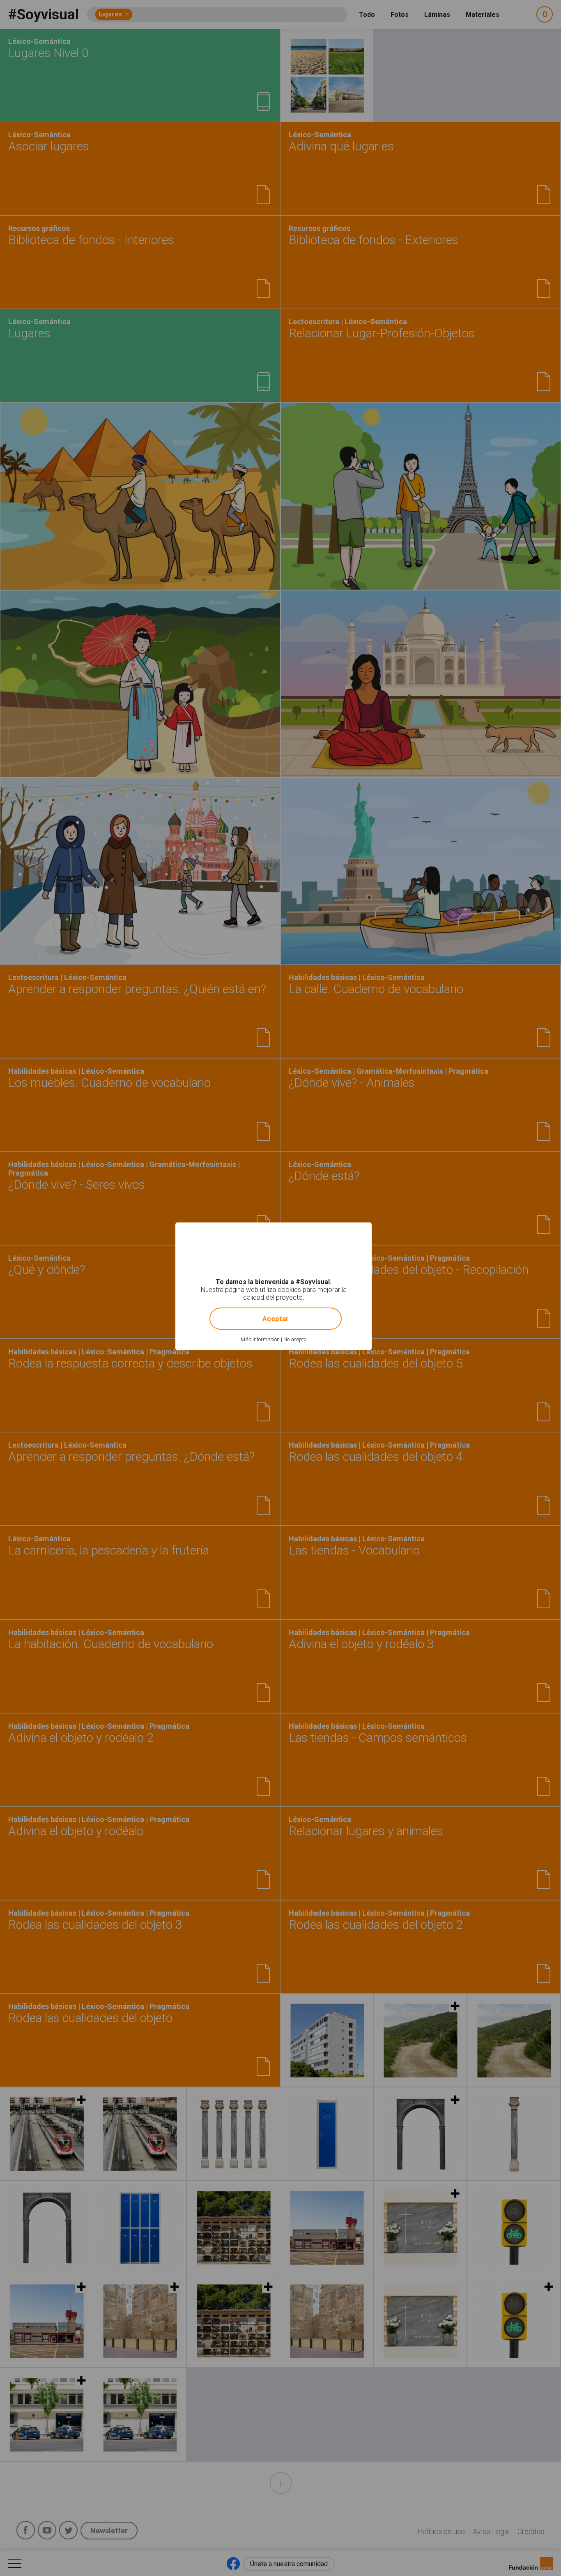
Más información (260, 1339)
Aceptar (276, 1319)
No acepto (295, 1339)
